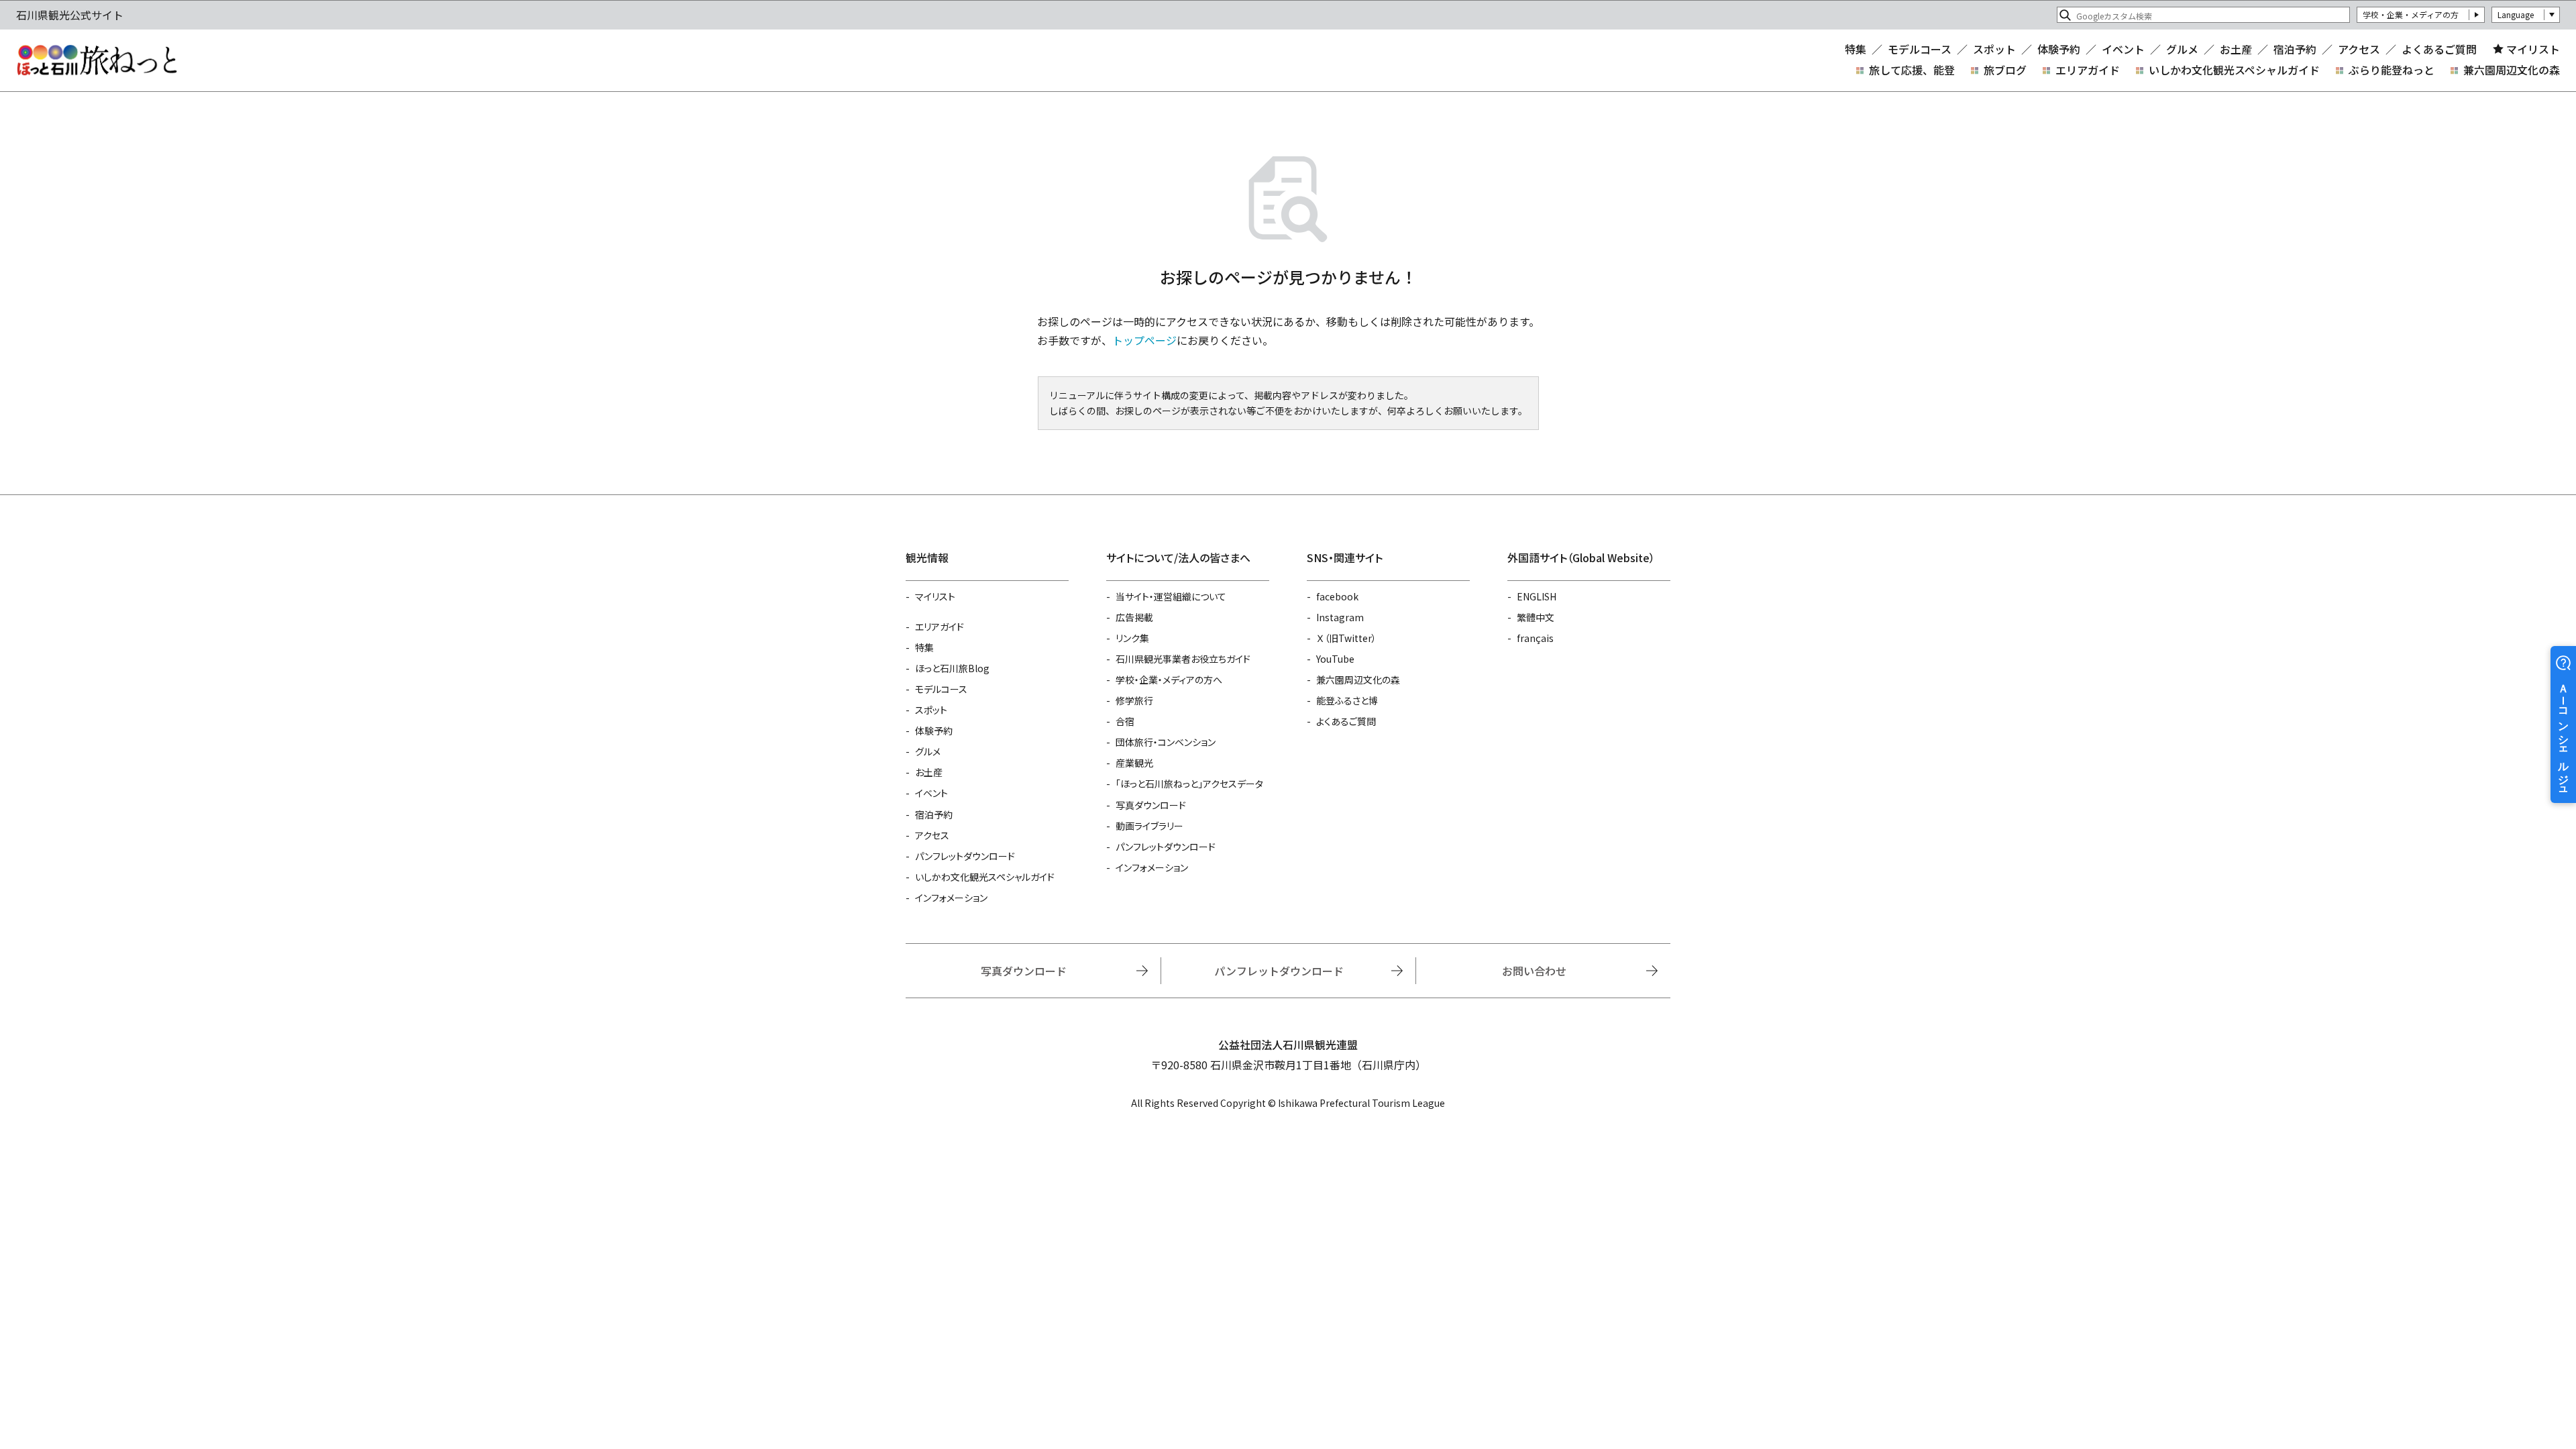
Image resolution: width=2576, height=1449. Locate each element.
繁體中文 (1536, 617)
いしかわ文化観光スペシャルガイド (2234, 70)
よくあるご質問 (2439, 49)
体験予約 (2059, 49)
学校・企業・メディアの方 (2411, 14)
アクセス (2359, 49)
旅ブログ (2005, 70)
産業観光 (1134, 763)
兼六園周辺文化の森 (2512, 70)
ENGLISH (1537, 596)
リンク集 (1132, 638)
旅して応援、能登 (1912, 70)
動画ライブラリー (1149, 826)
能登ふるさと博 (1347, 700)
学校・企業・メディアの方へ (1169, 680)
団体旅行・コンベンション (1166, 742)
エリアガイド (2088, 70)
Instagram (1340, 617)
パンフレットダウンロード (965, 856)
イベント (2123, 49)
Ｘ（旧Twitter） (1346, 638)
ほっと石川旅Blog (952, 668)
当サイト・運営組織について (1171, 596)
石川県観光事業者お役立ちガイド (1183, 659)
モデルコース (1920, 49)
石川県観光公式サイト (97, 60)
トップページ (1144, 340)
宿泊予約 (2295, 49)
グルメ (2182, 49)
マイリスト (2533, 49)
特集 (1856, 49)
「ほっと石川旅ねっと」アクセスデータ (1189, 784)
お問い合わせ (1534, 971)
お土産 (2236, 49)
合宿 (1125, 721)
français (1535, 638)
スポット (1994, 49)
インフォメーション (951, 898)
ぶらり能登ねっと (2392, 70)
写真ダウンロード (1151, 805)
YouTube (1335, 659)
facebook (1337, 596)
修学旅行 (1134, 700)
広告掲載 (1134, 617)
